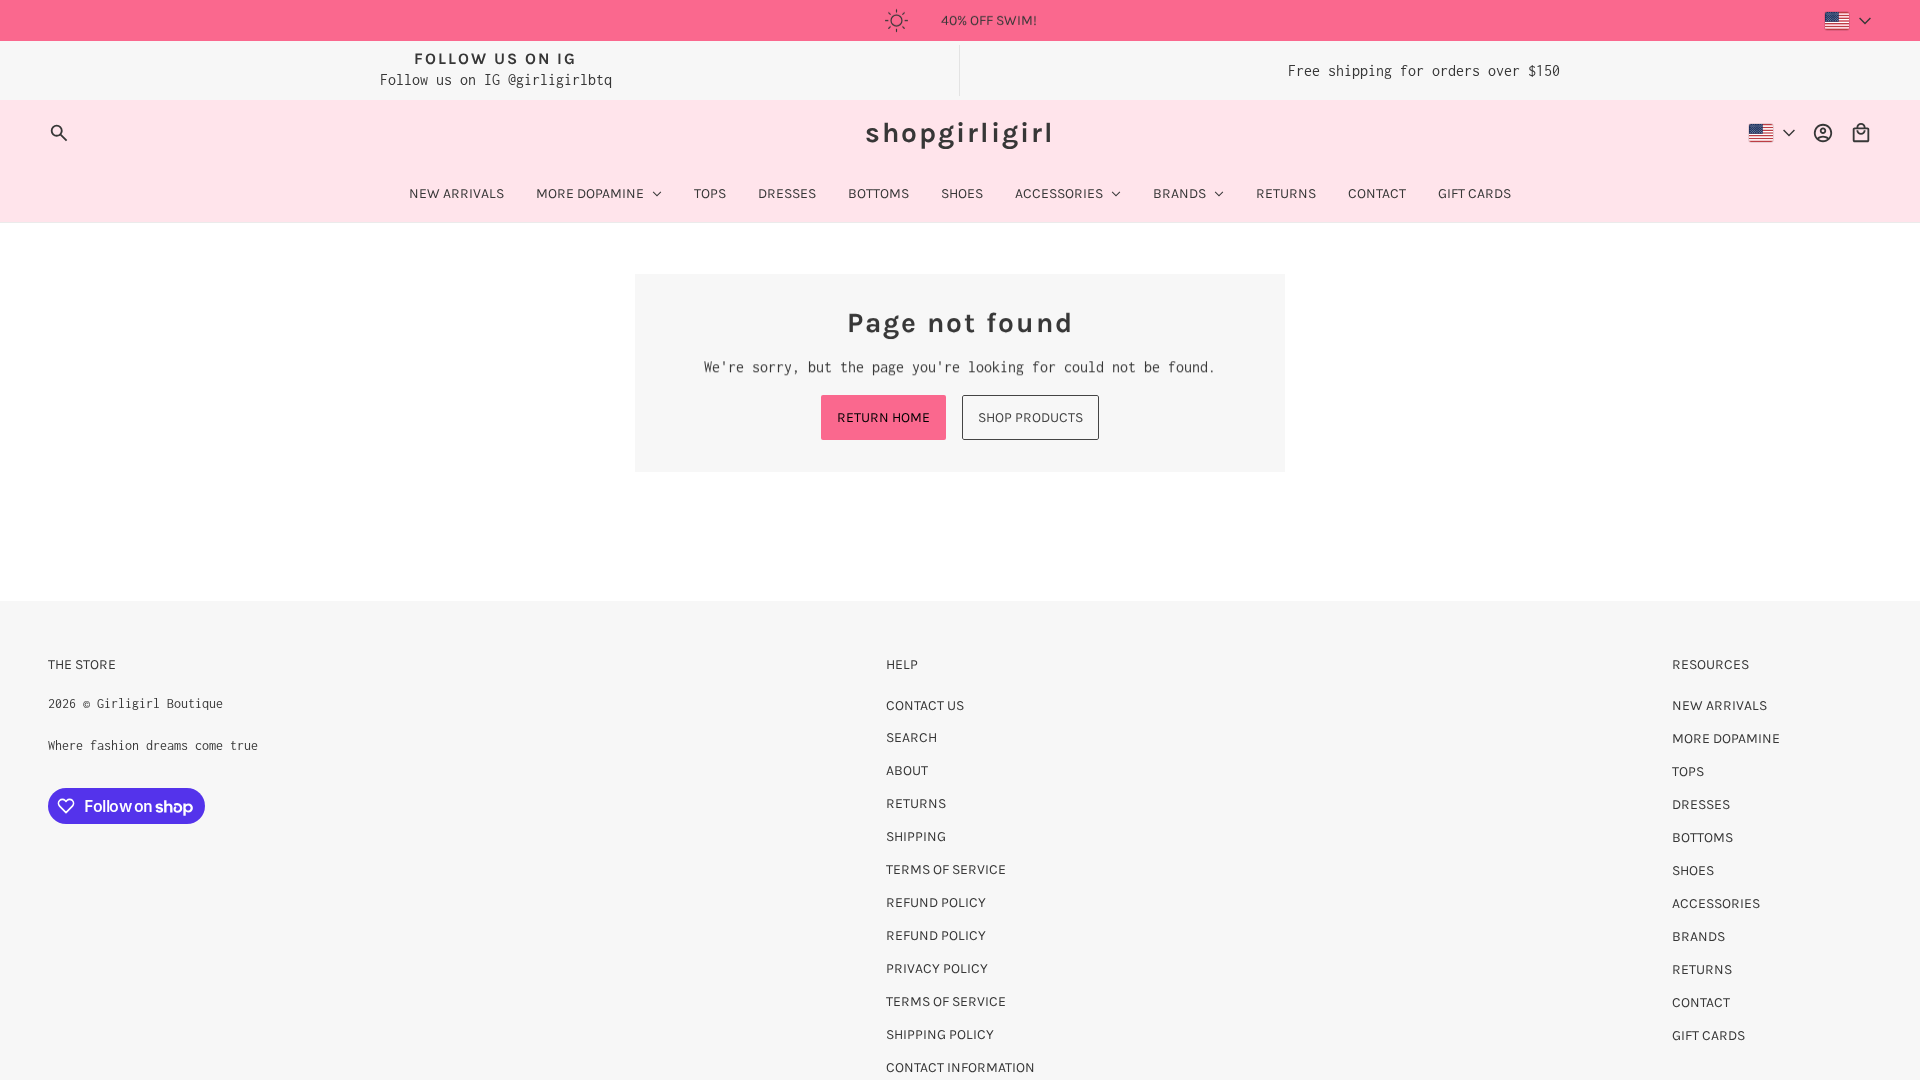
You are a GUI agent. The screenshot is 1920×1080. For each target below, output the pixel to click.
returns (916, 803)
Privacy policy (937, 968)
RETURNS (1702, 969)
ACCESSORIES (1716, 903)
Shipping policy (940, 1034)
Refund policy (936, 902)
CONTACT (1701, 1002)
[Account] (1823, 133)
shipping (916, 836)
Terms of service (946, 1001)
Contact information (960, 1067)
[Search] (59, 133)
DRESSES (1701, 804)
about (907, 770)
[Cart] (1861, 133)
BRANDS (1698, 936)
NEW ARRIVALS (1719, 705)
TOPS (1688, 771)
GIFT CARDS (1708, 1035)
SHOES (1693, 870)
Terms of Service (946, 869)
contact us (925, 705)
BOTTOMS (1702, 837)
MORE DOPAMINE (1726, 738)
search (911, 737)
